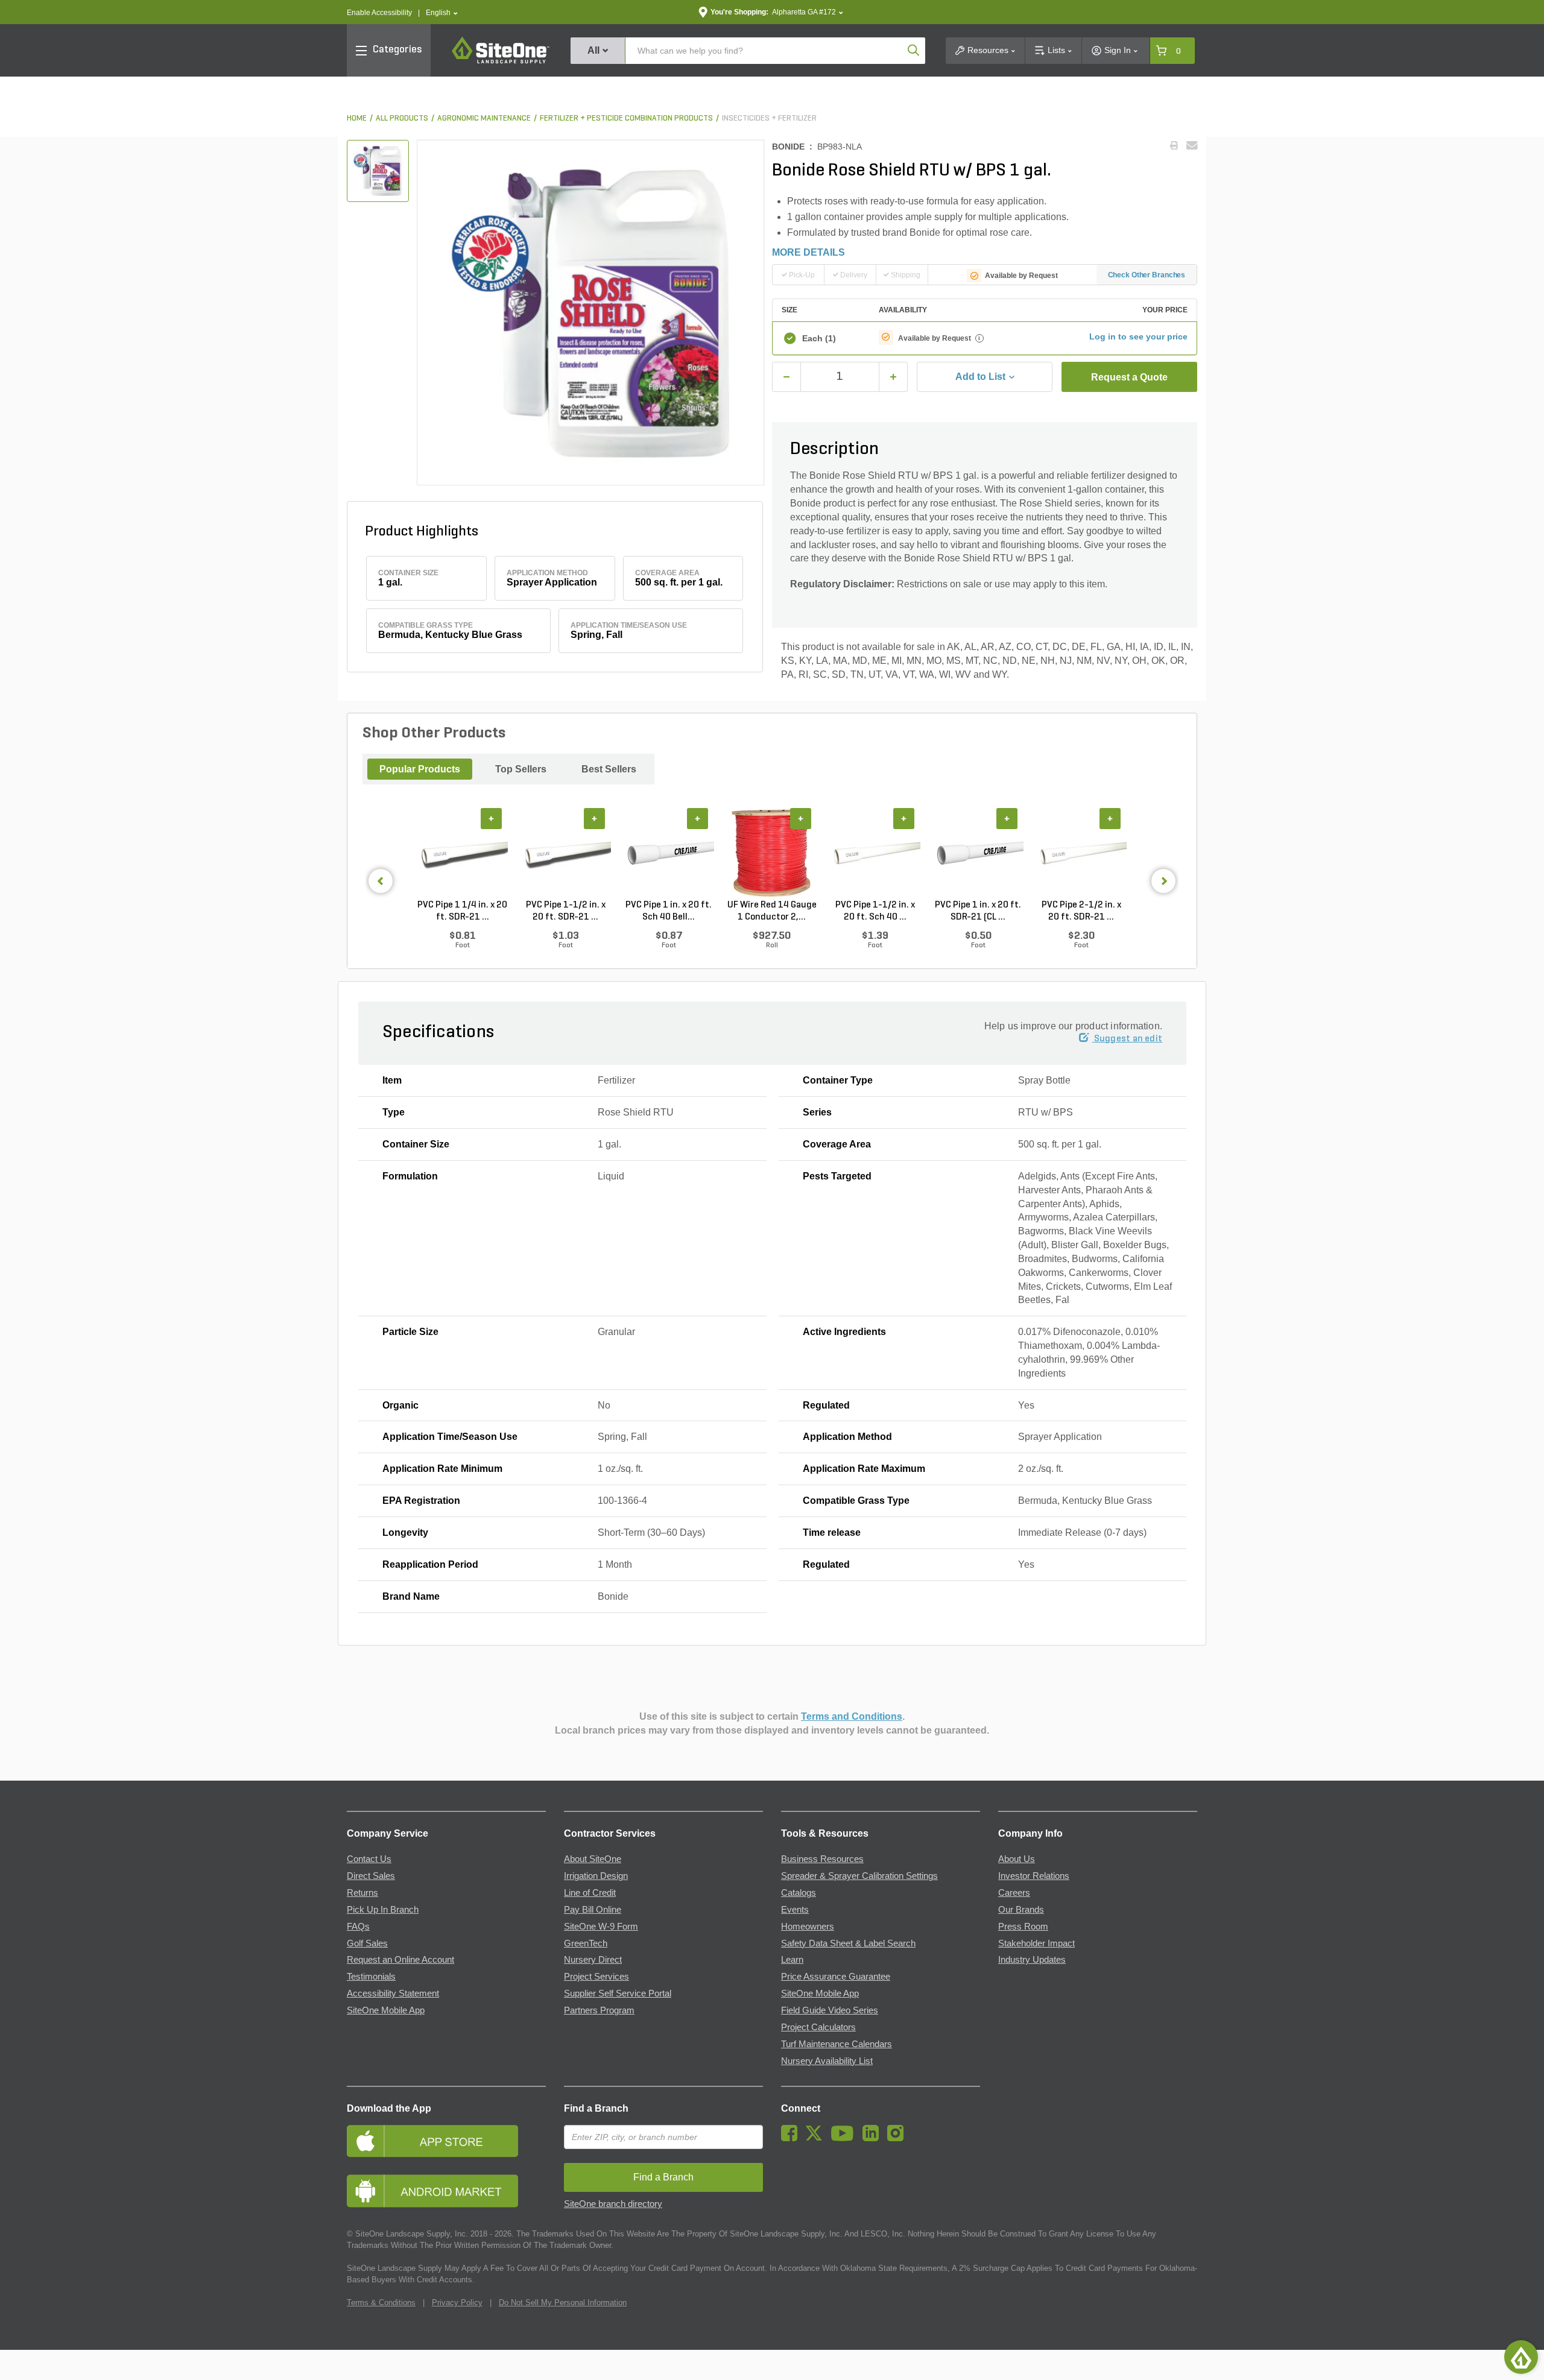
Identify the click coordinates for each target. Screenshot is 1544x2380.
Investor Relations (1034, 1876)
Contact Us (369, 1859)
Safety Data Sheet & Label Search (848, 1943)
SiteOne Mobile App (386, 2010)
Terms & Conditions (381, 2303)
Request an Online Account (400, 1960)
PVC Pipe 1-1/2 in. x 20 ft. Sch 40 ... (875, 911)
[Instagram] (898, 2138)
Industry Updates (1032, 1960)
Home (357, 118)
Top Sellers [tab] (521, 769)
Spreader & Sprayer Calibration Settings (859, 1876)
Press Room (1023, 1927)
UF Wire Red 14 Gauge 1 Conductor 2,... (772, 911)
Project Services (596, 1977)
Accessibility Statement (393, 1993)
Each (819, 338)
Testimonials (371, 1977)
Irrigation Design (596, 1876)
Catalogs (799, 1893)
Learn (792, 1960)
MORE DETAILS (808, 252)
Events (795, 1910)
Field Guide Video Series (830, 2010)
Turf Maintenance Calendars (837, 2044)
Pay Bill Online (593, 1910)
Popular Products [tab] (420, 769)
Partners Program (599, 2010)
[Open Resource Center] (1521, 2357)
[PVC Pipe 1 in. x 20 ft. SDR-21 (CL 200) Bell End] (978, 853)
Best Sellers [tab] (609, 769)
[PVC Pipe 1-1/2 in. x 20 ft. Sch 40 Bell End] (875, 853)
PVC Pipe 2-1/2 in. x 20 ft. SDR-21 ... (1081, 911)
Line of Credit (590, 1893)
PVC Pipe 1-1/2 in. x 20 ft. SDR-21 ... (566, 911)
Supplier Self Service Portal (618, 1993)
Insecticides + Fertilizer (769, 118)
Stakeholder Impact (1036, 1943)
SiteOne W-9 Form (601, 1927)
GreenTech (586, 1943)
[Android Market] (446, 2191)
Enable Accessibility (379, 13)
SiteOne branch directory (613, 2204)
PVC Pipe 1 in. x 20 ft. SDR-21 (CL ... (978, 911)
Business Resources (822, 1859)
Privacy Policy (457, 2303)
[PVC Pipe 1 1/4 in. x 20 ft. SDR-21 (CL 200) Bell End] (462, 853)
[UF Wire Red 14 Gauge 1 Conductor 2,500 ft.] (772, 853)
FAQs (358, 1927)
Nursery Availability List (827, 2061)
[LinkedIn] (874, 2138)
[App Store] (446, 2141)
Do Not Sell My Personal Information (563, 2303)
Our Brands (1021, 1910)
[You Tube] (845, 2138)
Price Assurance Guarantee (836, 1977)
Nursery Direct (593, 1960)
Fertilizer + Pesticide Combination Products (626, 118)
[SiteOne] (501, 62)
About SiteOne (593, 1859)
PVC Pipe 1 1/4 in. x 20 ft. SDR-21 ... (462, 911)
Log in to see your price (1138, 336)
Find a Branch (596, 2108)
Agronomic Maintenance (484, 118)
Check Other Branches (1147, 275)
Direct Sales (371, 1876)
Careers (1014, 1893)
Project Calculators (818, 2027)
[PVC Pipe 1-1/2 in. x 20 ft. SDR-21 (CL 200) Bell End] (565, 853)
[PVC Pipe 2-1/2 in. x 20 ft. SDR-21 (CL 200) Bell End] (1081, 853)
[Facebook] (792, 2138)
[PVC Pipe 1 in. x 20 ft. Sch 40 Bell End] (669, 853)
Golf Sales (367, 1943)
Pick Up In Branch (383, 1910)
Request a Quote (1129, 377)
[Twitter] (817, 2138)
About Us (1017, 1859)
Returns (362, 1893)
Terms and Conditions (852, 1716)
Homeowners (808, 1927)
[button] (442, 13)
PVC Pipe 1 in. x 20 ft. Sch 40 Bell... (669, 911)
